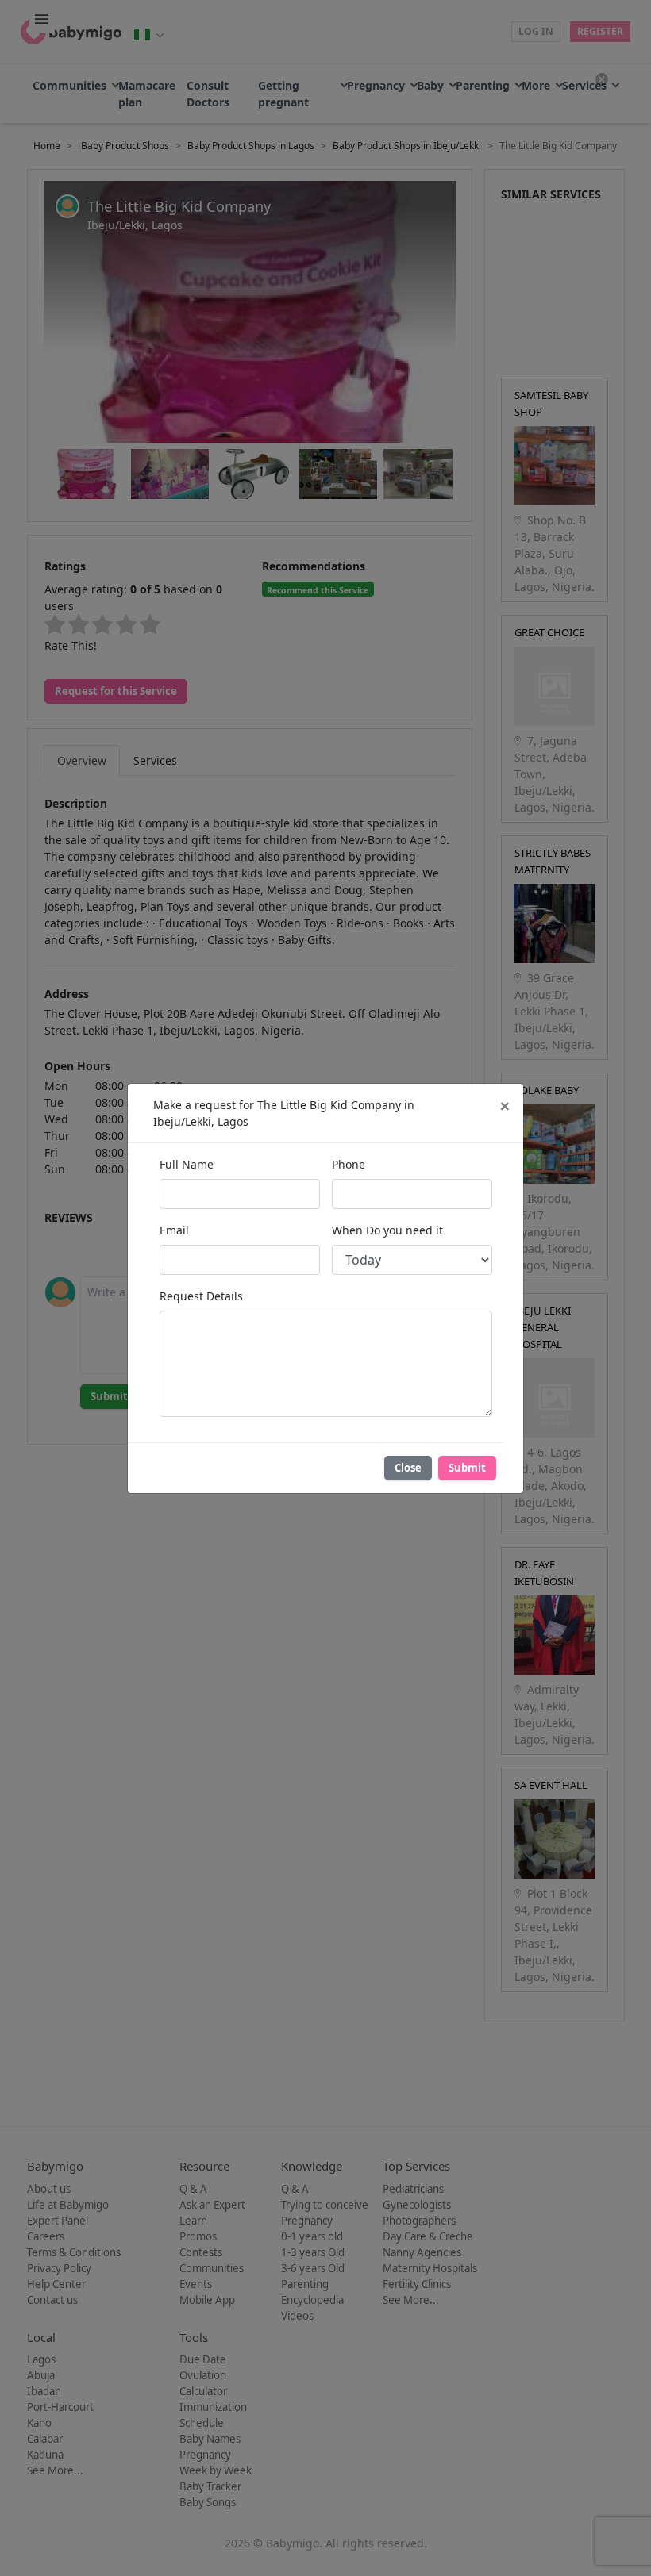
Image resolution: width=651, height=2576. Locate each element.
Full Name (187, 1164)
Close (408, 1468)
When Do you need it (387, 1230)
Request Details (201, 1296)
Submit (467, 1468)
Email (174, 1230)
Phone (349, 1164)
